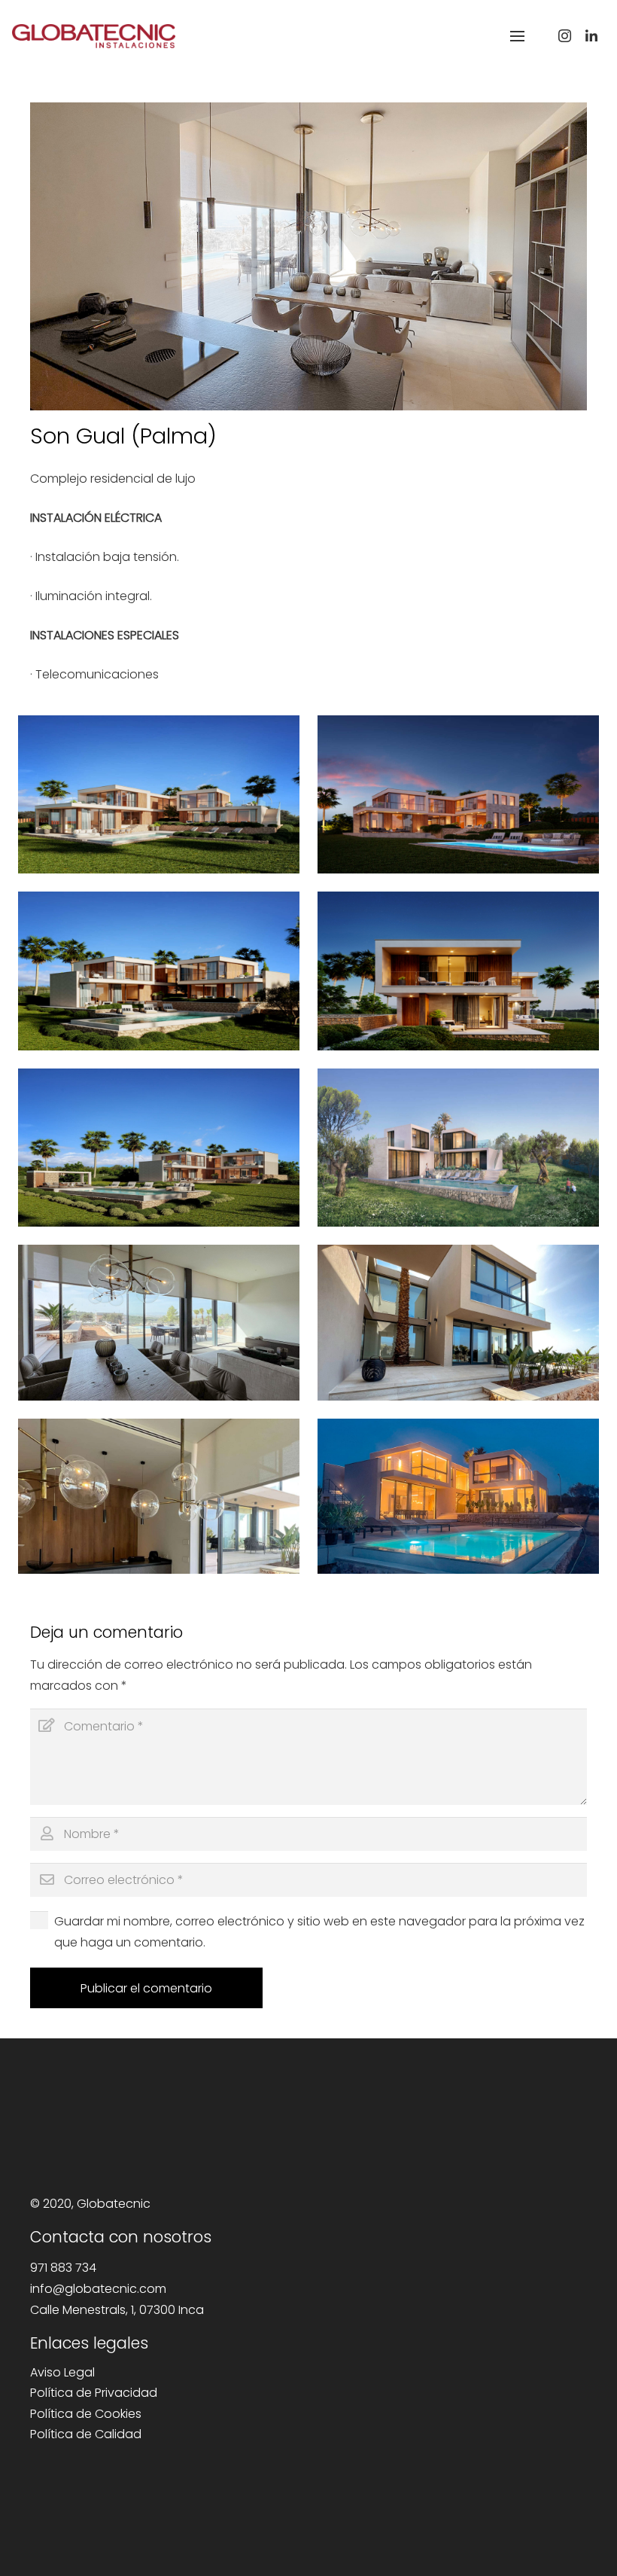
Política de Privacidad (94, 2393)
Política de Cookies (86, 2414)
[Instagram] (564, 36)
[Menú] (517, 36)
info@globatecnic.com (98, 2289)
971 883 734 (63, 2268)
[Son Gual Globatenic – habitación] (159, 1322)
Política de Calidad (86, 2434)
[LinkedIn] (591, 36)
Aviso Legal (62, 2372)
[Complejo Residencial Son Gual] (159, 794)
